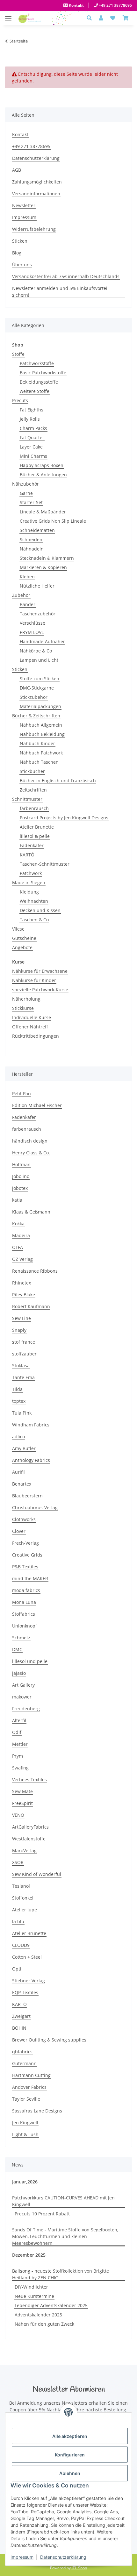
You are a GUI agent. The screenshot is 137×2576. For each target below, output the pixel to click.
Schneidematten (37, 530)
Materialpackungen (40, 706)
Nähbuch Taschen (39, 762)
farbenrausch (34, 808)
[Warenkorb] (126, 18)
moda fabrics (26, 1590)
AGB (17, 170)
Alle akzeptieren (70, 2436)
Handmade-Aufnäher (42, 641)
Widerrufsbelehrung (34, 229)
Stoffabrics (24, 1614)
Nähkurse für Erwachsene (40, 971)
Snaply (19, 1330)
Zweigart (21, 2016)
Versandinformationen (36, 194)
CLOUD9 (21, 1945)
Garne (26, 493)
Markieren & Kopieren (43, 567)
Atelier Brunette (37, 827)
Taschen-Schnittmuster (45, 864)
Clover (19, 1531)
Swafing (20, 1768)
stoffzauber (24, 1354)
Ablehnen (70, 2473)
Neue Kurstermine (34, 2296)
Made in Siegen (29, 882)
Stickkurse (23, 1008)
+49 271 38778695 (115, 5)
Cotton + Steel (27, 1957)
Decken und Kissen (40, 910)
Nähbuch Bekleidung (42, 734)
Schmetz (21, 1638)
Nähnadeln (32, 549)
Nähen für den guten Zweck (44, 2324)
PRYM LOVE (32, 632)
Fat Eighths (32, 410)
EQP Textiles (25, 1992)
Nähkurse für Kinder (34, 980)
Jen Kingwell (25, 2123)
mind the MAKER (30, 1578)
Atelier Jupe (25, 1910)
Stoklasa (21, 1366)
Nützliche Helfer (37, 586)
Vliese (18, 929)
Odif (17, 1732)
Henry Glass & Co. (31, 1153)
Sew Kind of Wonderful (37, 1874)
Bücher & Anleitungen (43, 475)
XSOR (18, 1862)
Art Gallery (23, 1685)
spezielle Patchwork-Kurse (40, 990)
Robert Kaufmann (31, 1306)
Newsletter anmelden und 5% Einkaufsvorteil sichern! (60, 292)
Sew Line (22, 1318)
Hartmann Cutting (31, 2075)
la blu (18, 1921)
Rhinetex (22, 1283)
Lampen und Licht (39, 660)
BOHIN (19, 2028)
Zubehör (21, 595)
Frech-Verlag (25, 1543)
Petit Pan (22, 1093)
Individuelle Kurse (32, 1017)
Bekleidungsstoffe (39, 382)
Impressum (22, 2557)
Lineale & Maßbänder (43, 512)
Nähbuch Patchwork (41, 753)
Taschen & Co (34, 920)
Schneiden (31, 539)
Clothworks (24, 1519)
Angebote (22, 947)
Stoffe (18, 354)
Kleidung (29, 892)
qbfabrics (22, 2052)
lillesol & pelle (35, 836)
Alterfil (19, 1720)
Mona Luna (24, 1602)
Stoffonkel (23, 1898)
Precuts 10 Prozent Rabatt (42, 2214)
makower (22, 1697)
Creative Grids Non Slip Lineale (53, 521)
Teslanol (21, 1886)
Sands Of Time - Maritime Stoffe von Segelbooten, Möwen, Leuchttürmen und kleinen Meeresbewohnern (65, 2236)
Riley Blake (24, 1295)
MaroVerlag (24, 1850)
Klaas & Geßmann (31, 1212)
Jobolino (21, 1176)
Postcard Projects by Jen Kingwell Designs (64, 818)
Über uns (22, 265)
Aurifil (18, 1472)
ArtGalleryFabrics (30, 1827)
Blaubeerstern (27, 1496)
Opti (17, 1969)
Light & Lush (25, 2134)
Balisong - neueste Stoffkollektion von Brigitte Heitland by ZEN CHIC (61, 2274)
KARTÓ (27, 855)
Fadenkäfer (32, 845)
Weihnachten (34, 901)
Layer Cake (31, 447)
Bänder (28, 604)
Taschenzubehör (38, 614)
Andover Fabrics (29, 2087)
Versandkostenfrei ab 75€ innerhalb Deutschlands (66, 276)
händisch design (30, 1141)
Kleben (27, 577)
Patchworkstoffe (37, 363)
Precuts (20, 400)
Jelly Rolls (30, 419)
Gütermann (24, 2063)
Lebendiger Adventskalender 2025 (51, 2305)
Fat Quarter (32, 437)
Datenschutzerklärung (63, 2557)
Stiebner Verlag (29, 1981)
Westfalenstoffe (29, 1839)
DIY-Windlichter (31, 2287)
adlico (18, 1436)
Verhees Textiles (29, 1780)
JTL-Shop (79, 2568)
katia (17, 1200)
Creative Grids (27, 1555)
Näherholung (26, 999)
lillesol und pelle (30, 1661)
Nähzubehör (25, 484)
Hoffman (21, 1164)
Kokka (18, 1224)
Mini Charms (33, 456)
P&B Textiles (25, 1567)
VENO (18, 1815)
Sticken (20, 241)
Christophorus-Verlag (35, 1507)
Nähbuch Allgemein (41, 725)
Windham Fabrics (31, 1425)
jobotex (20, 1188)
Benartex (22, 1484)
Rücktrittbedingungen (36, 1036)
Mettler (20, 1744)
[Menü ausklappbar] (8, 15)
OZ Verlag (22, 1259)
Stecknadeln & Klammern (47, 558)
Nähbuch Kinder (37, 743)
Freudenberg (26, 1709)
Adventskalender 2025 (38, 2315)
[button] (91, 18)
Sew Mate (22, 1791)
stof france (24, 1342)
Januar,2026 (25, 2182)
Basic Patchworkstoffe (43, 373)
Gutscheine (24, 938)
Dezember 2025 (29, 2255)
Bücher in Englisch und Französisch (58, 781)
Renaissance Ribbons (35, 1271)
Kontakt (76, 5)
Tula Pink (22, 1413)
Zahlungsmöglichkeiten (37, 182)
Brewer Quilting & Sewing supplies (49, 2040)
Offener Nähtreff (30, 1027)
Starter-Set (31, 502)
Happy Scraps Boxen (42, 465)
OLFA (18, 1247)
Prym (18, 1756)
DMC (17, 1649)
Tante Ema (23, 1377)
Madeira (21, 1235)
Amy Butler (24, 1448)
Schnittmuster (27, 799)
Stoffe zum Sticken (40, 679)
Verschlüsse (32, 623)
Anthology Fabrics (31, 1460)
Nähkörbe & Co (36, 651)
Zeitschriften (33, 790)
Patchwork (31, 873)
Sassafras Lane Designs (37, 2111)
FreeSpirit (22, 1803)
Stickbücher (32, 771)
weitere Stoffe (35, 391)
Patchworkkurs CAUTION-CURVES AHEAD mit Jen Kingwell (63, 2201)
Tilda (17, 1389)
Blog (17, 253)
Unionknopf (25, 1626)
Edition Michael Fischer (37, 1105)
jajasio (19, 1673)
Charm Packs (33, 428)
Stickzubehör (34, 697)
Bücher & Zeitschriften (36, 716)
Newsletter (24, 205)
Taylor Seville (26, 2099)
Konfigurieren (70, 2455)
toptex (19, 1401)
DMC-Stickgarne (37, 688)
